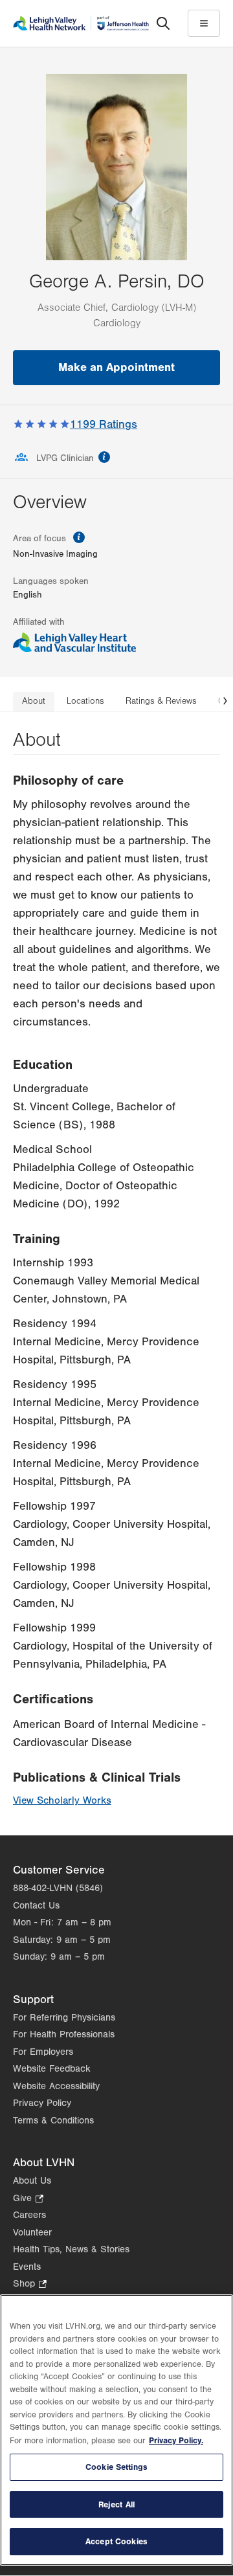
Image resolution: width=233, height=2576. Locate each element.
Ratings (104, 424)
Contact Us (36, 1906)
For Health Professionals (64, 2034)
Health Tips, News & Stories (71, 2249)
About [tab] (34, 701)
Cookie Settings (116, 2467)
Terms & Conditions (53, 2121)
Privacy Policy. (176, 2440)
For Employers (43, 2052)
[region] (116, 2430)
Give (28, 2200)
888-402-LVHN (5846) (58, 1888)
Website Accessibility (56, 2086)
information (104, 457)
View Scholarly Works (62, 1800)
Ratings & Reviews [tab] (161, 701)
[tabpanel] (116, 1274)
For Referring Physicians (64, 2018)
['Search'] (163, 23)
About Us (32, 2181)
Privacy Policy (42, 2103)
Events (27, 2267)
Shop (30, 2285)
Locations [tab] (85, 701)
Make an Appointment (116, 367)
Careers (29, 2215)
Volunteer (32, 2233)
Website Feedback (52, 2069)
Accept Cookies (116, 2541)
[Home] (81, 23)
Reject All (116, 2504)
